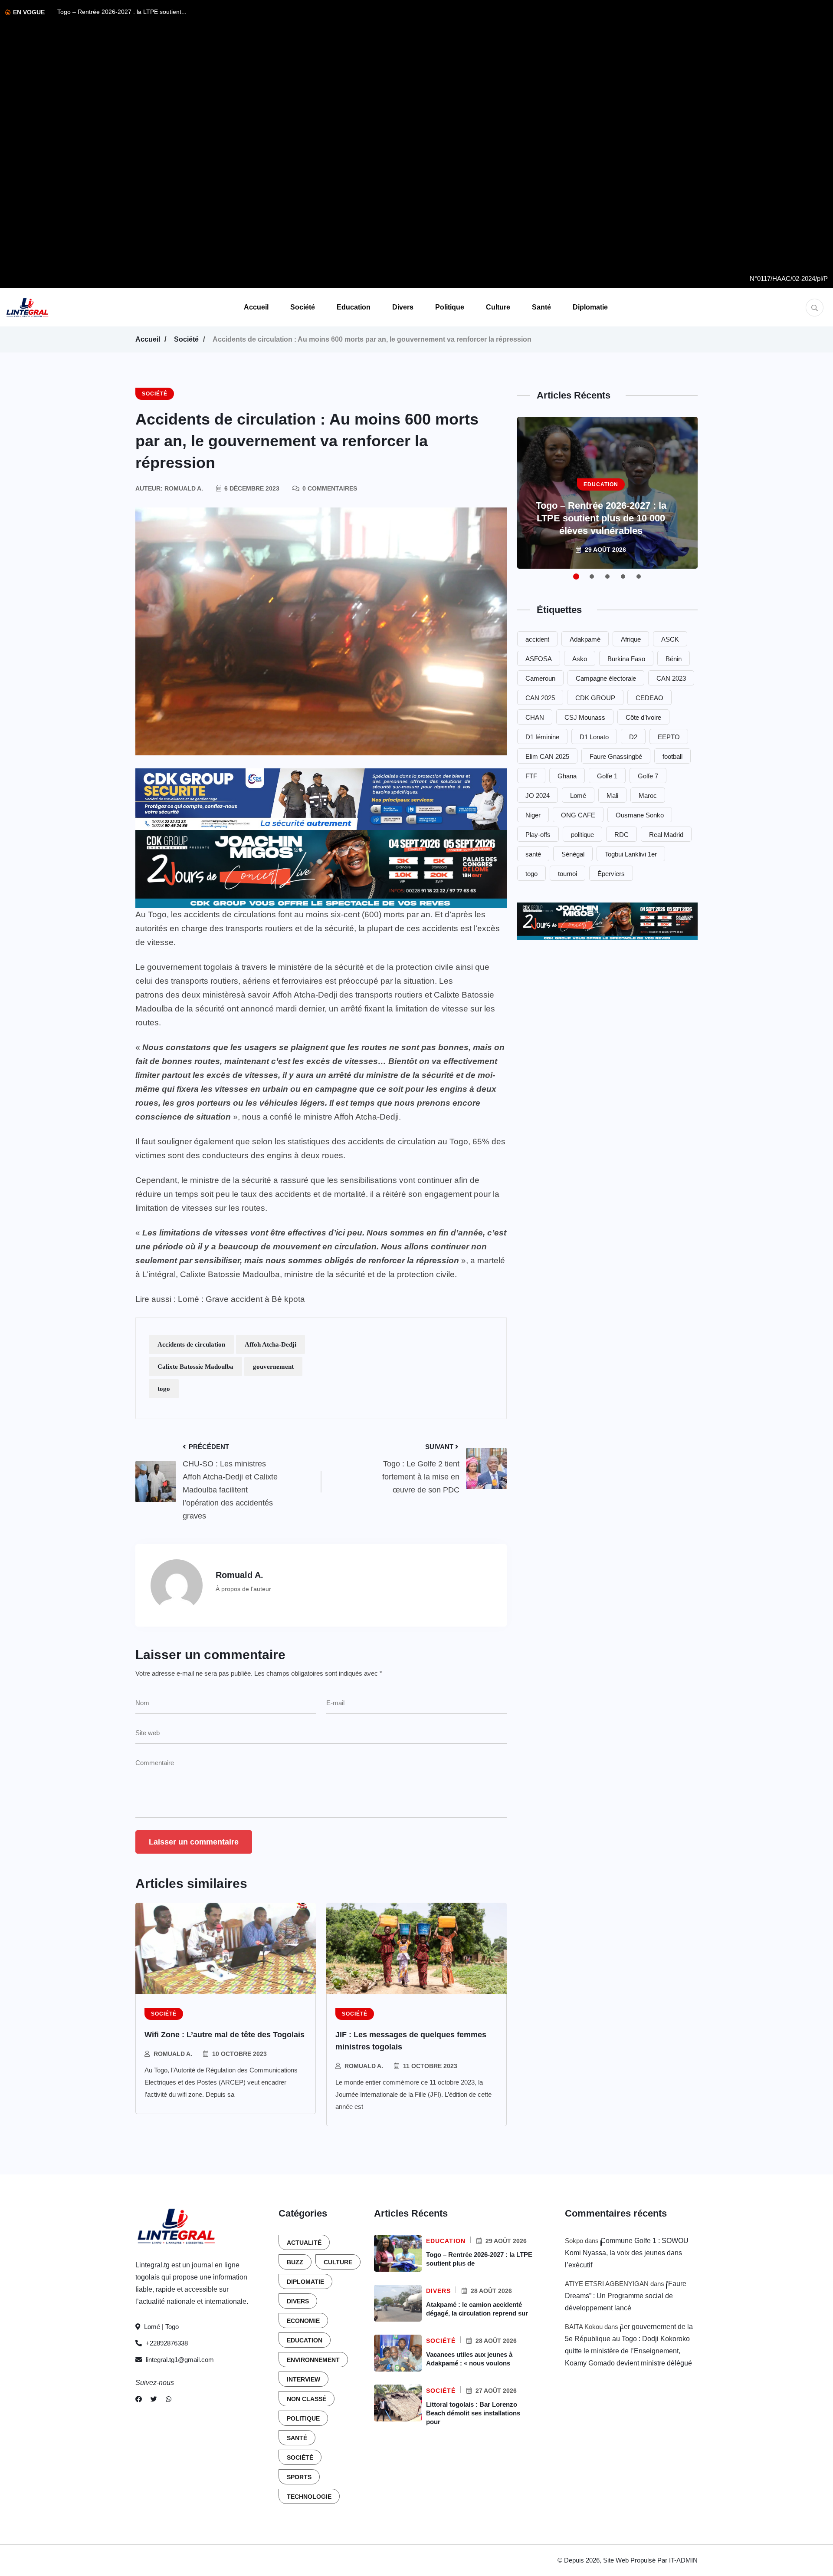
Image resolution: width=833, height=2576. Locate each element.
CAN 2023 (671, 678)
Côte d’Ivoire (643, 717)
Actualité (304, 2243)
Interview (303, 2379)
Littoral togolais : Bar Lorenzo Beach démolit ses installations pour (473, 2413)
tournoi (567, 874)
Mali (612, 796)
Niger (533, 815)
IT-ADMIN (683, 2560)
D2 (633, 737)
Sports (299, 2477)
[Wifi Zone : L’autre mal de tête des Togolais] (226, 1948)
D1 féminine (542, 737)
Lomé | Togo (161, 2327)
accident (537, 639)
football (672, 756)
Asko (580, 659)
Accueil (256, 307)
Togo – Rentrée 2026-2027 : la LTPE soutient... (122, 12)
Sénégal (573, 854)
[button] (576, 576)
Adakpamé (585, 639)
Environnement (313, 2360)
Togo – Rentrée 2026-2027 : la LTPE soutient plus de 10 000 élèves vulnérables (601, 518)
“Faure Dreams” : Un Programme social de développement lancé (626, 2296)
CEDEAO (649, 698)
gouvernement (273, 1367)
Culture (498, 307)
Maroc (648, 796)
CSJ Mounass (585, 717)
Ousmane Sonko (640, 815)
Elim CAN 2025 (547, 756)
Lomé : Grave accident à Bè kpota (241, 1299)
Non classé (307, 2399)
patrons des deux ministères (188, 995)
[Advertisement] (789, 139)
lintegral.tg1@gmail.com (180, 2360)
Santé (541, 307)
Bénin (674, 659)
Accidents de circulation (191, 1344)
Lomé (578, 796)
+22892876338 (166, 2343)
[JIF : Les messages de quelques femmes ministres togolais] (416, 1948)
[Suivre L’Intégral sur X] (154, 2399)
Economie (303, 2321)
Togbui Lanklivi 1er (631, 854)
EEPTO (669, 737)
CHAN (535, 717)
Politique (450, 307)
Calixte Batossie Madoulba (195, 1367)
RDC (621, 835)
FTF (531, 776)
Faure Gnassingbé (616, 756)
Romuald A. (173, 2054)
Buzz (295, 2262)
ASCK (670, 639)
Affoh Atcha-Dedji (271, 1344)
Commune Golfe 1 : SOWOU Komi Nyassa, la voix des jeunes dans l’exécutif (627, 2253)
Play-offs (538, 835)
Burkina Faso (626, 659)
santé (533, 854)
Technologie (309, 2497)
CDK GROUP (595, 698)
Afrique (631, 639)
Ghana (567, 776)
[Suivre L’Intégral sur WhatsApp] (169, 2399)
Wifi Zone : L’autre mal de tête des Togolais (225, 2035)
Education (354, 307)
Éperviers (611, 874)
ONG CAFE (578, 815)
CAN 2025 (540, 698)
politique (582, 835)
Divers (403, 307)
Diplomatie (590, 307)
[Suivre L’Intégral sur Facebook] (139, 2399)
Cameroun (540, 678)
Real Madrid (666, 835)
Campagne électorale (606, 678)
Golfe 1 (607, 776)
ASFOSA (539, 659)
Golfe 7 (648, 776)
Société (303, 307)
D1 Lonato (594, 737)
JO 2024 (538, 796)
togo (164, 1389)
